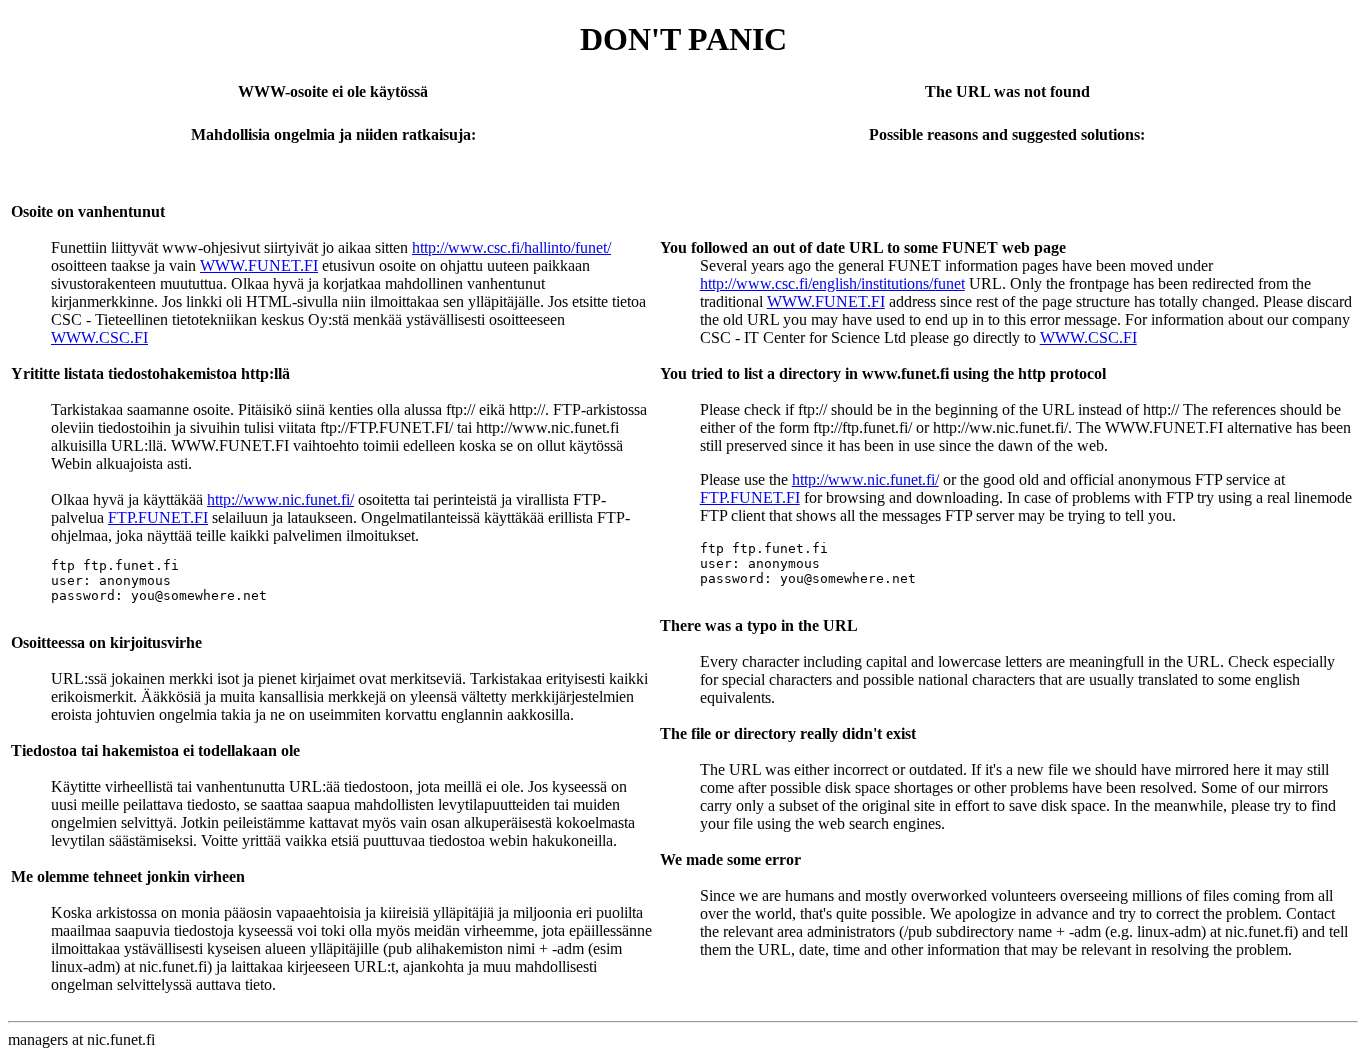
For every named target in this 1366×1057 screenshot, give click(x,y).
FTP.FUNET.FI (158, 517)
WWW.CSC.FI (99, 337)
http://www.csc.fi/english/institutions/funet (832, 283)
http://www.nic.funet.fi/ (280, 499)
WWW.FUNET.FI (259, 265)
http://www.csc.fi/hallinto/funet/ (511, 247)
